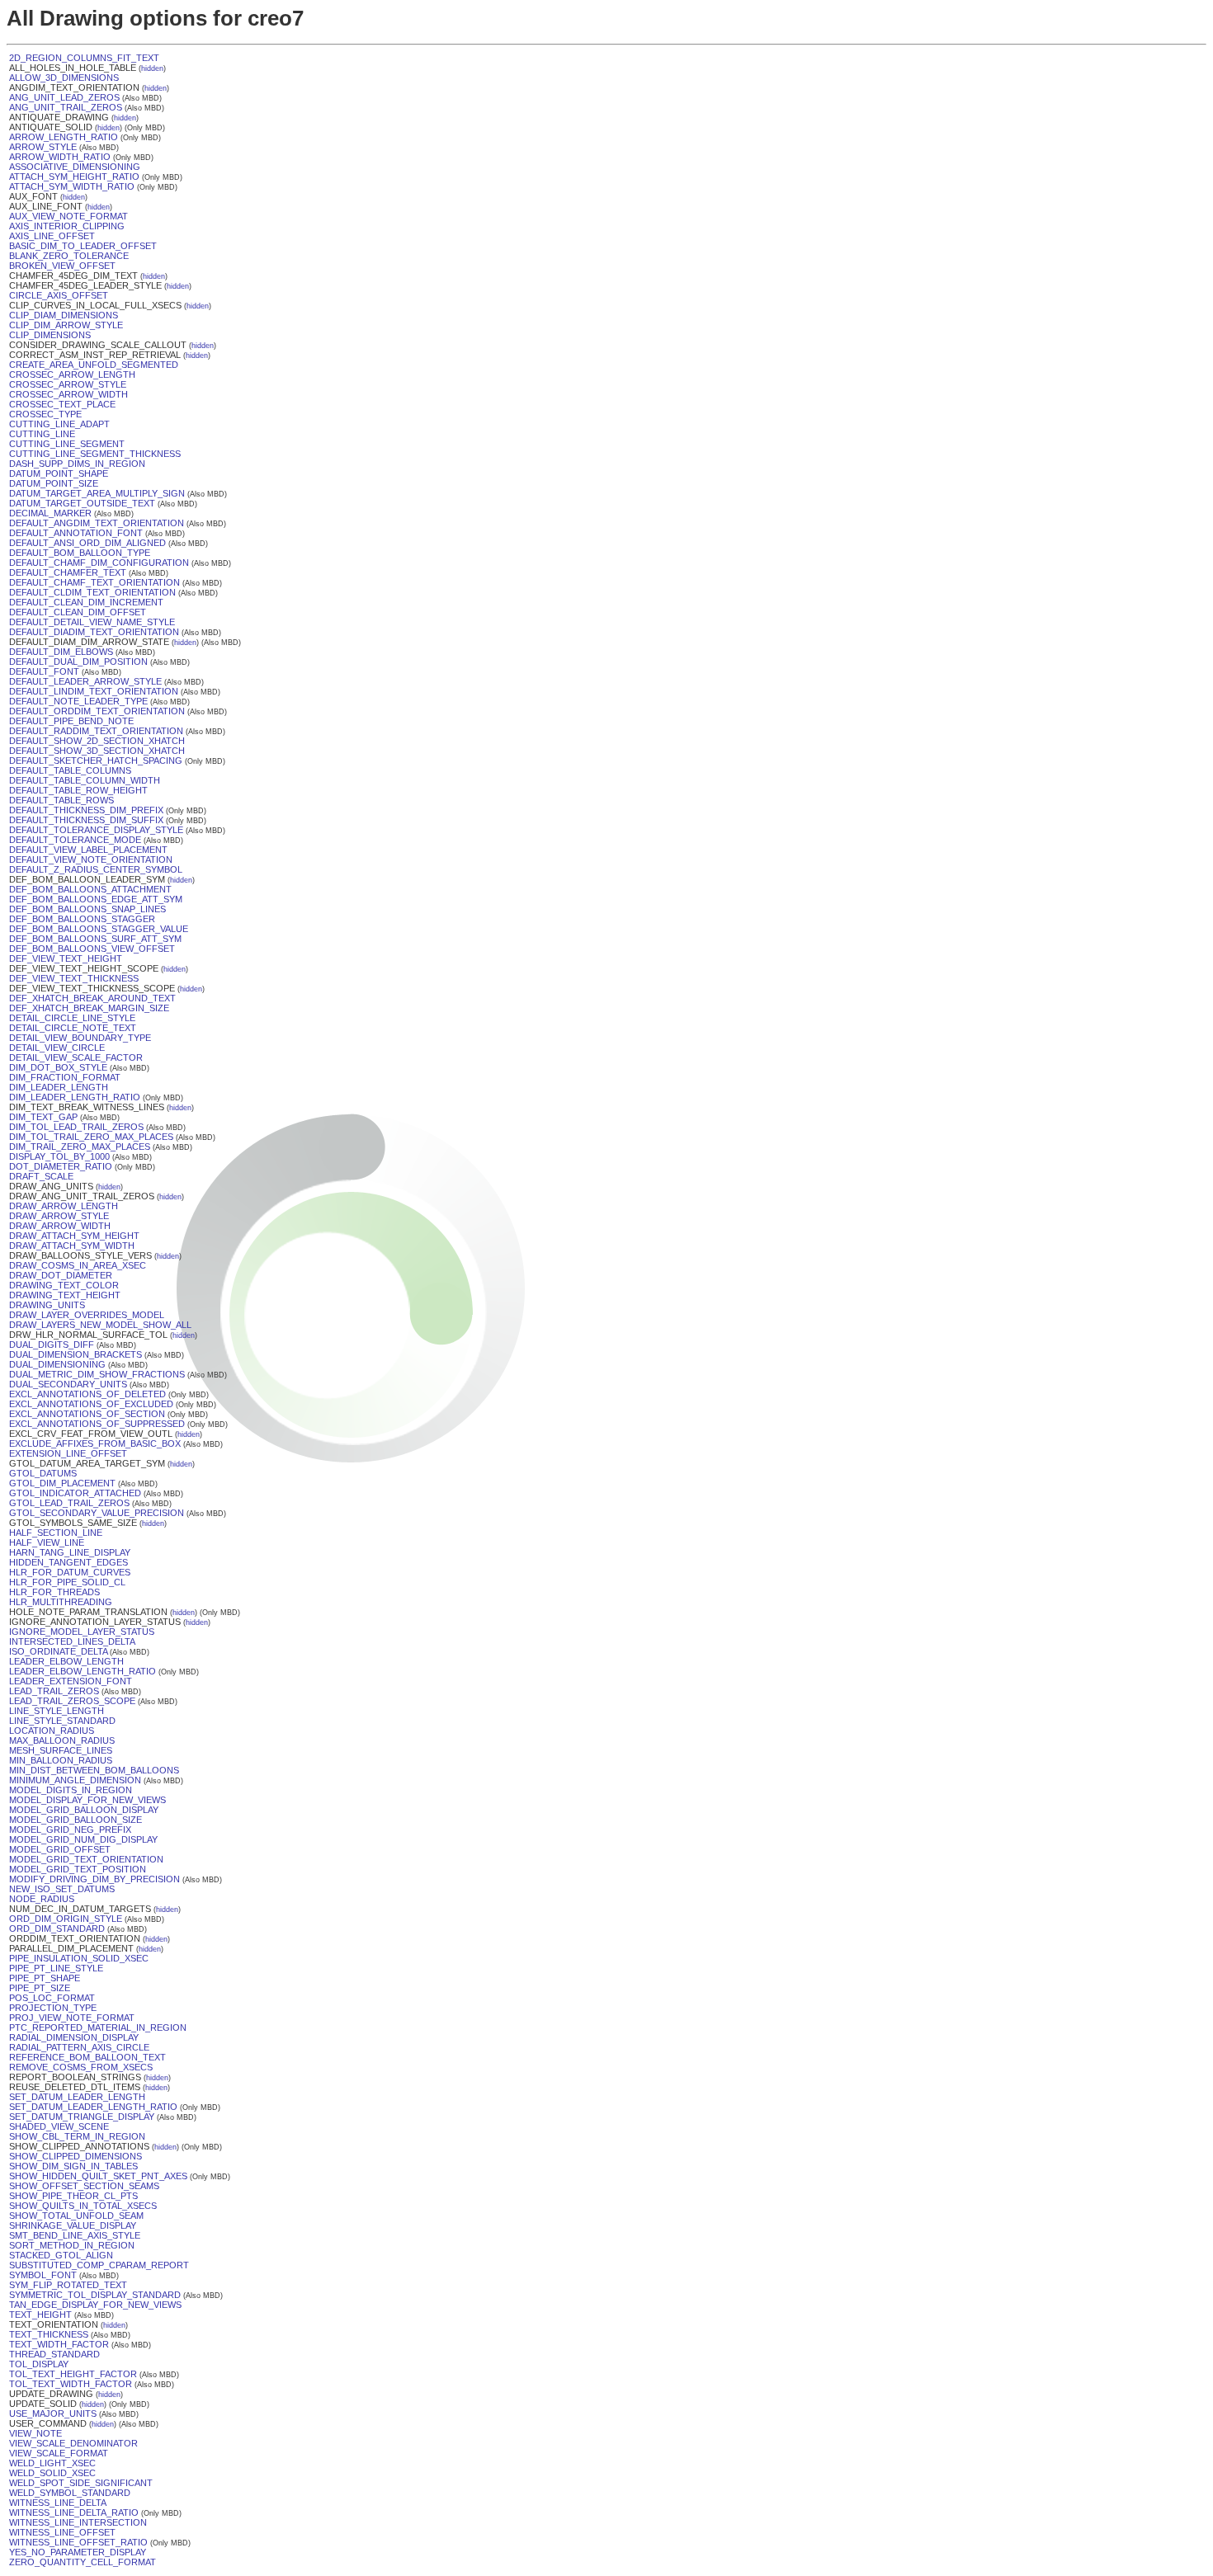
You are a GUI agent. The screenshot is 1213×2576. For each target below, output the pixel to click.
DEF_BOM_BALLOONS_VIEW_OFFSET (92, 949)
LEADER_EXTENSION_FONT (71, 1681)
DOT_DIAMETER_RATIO (61, 1166)
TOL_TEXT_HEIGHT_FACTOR (73, 2374)
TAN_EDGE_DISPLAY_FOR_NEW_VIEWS (95, 2305)
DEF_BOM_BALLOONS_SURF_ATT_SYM (95, 939)
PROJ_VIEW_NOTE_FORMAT (72, 2018)
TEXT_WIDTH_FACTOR (59, 2344)
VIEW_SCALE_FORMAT (59, 2453)
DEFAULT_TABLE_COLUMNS (70, 770)
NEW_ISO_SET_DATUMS (62, 1889)
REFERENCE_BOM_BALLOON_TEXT (87, 2057)
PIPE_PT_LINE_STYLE (56, 1968)
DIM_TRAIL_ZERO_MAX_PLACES (80, 1147)
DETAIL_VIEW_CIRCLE (57, 1048)
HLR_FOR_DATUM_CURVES (70, 1572)
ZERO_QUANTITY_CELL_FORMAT (83, 2562)
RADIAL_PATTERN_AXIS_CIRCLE (79, 2047)
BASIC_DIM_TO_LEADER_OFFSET (83, 246)
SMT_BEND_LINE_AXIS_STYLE (75, 2235)
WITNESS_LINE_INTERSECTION (78, 2522)
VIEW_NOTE (35, 2433)
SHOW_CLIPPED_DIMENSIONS (76, 2156)
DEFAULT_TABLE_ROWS (61, 800)
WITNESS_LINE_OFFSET (62, 2532)
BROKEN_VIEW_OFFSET (62, 266)
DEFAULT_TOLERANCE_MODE (75, 840)
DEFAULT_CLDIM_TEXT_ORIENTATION (92, 592)
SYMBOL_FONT (43, 2275)
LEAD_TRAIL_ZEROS (54, 1691)
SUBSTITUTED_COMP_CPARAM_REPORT (99, 2265)
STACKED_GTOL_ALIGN (61, 2255)
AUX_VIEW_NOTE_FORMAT (68, 216)
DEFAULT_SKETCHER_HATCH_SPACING (96, 761)
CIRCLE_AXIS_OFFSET (59, 295)
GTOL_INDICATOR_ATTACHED (75, 1493)
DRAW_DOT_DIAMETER (61, 1275)
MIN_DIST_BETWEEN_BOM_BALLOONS (94, 1770)
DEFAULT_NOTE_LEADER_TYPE (78, 701)
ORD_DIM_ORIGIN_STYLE (66, 1919)
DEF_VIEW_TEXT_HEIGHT (66, 958)
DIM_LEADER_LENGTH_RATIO (75, 1097)
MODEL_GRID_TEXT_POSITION (78, 1869)
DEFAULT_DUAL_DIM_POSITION (78, 662)
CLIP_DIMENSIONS (50, 335)
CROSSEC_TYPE (45, 414)
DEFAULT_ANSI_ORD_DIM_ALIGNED (87, 543)
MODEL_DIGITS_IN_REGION (71, 1790)
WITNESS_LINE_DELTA (58, 2503)
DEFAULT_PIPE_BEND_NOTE (71, 721)
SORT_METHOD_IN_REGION (72, 2245)
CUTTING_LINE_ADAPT (59, 424)
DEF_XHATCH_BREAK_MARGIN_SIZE (89, 1008)
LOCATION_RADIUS (52, 1731)
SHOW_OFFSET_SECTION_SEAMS (84, 2186)
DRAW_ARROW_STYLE (59, 1216)
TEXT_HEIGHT (40, 2315)
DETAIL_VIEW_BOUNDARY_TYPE (80, 1038)
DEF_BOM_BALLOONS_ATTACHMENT (90, 889)
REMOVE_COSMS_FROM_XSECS (81, 2067)
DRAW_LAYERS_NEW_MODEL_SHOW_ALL (100, 1325)
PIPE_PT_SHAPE (45, 1978)
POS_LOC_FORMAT (52, 1998)
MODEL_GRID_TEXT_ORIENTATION (86, 1859)
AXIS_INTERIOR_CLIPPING (67, 226)
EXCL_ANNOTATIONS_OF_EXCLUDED (91, 1404)
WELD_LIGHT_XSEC (52, 2463)
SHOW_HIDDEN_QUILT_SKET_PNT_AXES (98, 2176)
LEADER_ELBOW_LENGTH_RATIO (83, 1671)
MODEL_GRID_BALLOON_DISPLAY (84, 1810)
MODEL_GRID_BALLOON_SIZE (76, 1820)
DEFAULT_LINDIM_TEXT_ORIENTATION (94, 691)
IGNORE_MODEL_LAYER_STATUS (82, 1632)
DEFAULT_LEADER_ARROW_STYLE (85, 681)
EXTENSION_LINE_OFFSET (68, 1453)
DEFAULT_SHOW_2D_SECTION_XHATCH (97, 741)
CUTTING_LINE (42, 434)
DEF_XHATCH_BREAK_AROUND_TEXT (92, 998)
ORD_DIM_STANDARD (57, 1928)
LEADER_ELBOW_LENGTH (66, 1661)
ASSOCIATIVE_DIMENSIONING (75, 167)
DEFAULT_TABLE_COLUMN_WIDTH (85, 780)
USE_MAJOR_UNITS (53, 2414)
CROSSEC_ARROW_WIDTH (68, 394)
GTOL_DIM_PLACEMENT (62, 1483)
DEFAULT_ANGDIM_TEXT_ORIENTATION (97, 523)
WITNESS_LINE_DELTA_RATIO (74, 2512)
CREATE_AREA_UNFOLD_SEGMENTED (94, 365)
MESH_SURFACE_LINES (61, 1750)
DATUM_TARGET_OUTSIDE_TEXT (82, 503)
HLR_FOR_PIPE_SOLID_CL (67, 1582)
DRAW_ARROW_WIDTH (60, 1226)
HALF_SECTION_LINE (56, 1533)
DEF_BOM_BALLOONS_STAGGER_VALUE (99, 929)
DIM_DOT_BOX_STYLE (58, 1067)
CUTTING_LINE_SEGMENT (67, 444)
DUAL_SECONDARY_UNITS (68, 1384)
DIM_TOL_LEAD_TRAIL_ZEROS (76, 1127)
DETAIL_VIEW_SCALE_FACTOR (76, 1057)
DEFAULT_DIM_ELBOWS (61, 652)
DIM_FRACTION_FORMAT (65, 1077)
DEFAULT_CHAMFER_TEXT (68, 572)
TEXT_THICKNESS (49, 2334)
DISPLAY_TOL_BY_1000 (59, 1156)
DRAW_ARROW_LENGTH (64, 1206)
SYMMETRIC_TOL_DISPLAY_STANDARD (95, 2295)
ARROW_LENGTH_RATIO (64, 137)
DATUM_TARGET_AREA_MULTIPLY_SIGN (97, 493)
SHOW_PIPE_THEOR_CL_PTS (73, 2196)
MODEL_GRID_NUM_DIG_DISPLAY (83, 1839)
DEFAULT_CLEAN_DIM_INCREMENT (86, 602)
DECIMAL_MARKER (50, 513)
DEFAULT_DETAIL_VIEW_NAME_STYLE (92, 622)
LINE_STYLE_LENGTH (57, 1711)
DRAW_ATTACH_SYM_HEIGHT (74, 1236)
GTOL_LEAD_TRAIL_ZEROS (69, 1503)
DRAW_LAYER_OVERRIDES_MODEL (87, 1315)
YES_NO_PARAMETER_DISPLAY (78, 2552)
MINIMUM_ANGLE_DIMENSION (75, 1780)
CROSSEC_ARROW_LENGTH (72, 374)
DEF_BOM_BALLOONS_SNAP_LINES (87, 909)
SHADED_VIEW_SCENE (59, 2126)
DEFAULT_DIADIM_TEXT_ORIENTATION (94, 632)
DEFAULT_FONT (44, 671)
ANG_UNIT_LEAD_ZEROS (64, 97)
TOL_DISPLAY (39, 2364)
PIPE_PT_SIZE (40, 1988)
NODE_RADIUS (42, 1899)
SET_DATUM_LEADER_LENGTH (77, 2097)
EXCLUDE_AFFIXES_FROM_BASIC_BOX (95, 1443)
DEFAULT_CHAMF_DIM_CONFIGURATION (99, 563)
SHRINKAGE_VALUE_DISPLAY (73, 2225)
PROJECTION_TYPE (53, 2008)
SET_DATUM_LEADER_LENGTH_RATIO (93, 2107)
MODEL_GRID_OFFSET (60, 1849)
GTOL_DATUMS (43, 1473)
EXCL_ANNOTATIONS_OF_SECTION (87, 1414)
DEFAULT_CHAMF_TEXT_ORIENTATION (94, 582)
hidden (152, 68)
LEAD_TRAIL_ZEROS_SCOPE (72, 1701)
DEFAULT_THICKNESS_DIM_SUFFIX (86, 820)
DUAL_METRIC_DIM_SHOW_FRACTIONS (97, 1374)
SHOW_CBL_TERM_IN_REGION (77, 2136)
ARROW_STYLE (43, 147)
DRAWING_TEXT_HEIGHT (65, 1295)
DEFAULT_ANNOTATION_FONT (76, 533)
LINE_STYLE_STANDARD (62, 1721)
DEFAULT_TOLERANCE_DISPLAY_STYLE (96, 830)
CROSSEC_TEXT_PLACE (62, 404)
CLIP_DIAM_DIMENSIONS (64, 315)
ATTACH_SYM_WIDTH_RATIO (72, 186)
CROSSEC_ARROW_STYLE (68, 384)
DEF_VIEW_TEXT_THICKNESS (74, 978)
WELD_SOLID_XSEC (52, 2473)
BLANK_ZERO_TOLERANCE (69, 256)
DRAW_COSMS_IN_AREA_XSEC (78, 1265)
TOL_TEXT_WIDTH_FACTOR (71, 2384)
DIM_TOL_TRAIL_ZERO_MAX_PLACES (91, 1137)
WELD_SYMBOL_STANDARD (70, 2493)
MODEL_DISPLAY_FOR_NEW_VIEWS (87, 1800)
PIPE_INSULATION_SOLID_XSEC (79, 1958)
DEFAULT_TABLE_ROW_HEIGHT (78, 790)
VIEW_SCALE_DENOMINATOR (73, 2443)
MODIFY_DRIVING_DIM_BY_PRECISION (94, 1879)
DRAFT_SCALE (41, 1176)
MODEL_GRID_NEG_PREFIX (70, 1830)
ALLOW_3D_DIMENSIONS (64, 78)
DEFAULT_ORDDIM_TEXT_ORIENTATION (97, 711)
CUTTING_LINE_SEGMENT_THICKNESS (95, 454)
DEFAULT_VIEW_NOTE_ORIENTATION (91, 859)
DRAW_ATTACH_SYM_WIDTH (72, 1246)
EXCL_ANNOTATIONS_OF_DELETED (87, 1394)
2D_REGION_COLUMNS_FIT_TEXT (84, 58)
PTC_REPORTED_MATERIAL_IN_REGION (98, 2027)
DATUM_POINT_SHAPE (59, 473)
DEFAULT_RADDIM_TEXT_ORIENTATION (96, 731)
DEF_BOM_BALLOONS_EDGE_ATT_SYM (96, 899)
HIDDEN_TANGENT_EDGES (68, 1562)
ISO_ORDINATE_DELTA (58, 1651)
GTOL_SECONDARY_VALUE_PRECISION (97, 1513)
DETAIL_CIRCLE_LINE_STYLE (72, 1018)
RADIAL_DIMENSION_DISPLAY (74, 2037)
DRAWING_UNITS (47, 1305)
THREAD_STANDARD (54, 2354)
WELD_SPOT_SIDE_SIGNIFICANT (81, 2483)
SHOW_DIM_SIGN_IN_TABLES (73, 2166)
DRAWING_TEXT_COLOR (64, 1285)
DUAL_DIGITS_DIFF (52, 1345)
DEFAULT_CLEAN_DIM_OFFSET (78, 612)
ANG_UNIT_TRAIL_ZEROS (66, 107)
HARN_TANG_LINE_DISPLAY (70, 1552)
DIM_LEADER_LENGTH (59, 1087)
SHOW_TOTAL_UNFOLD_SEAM (76, 2216)
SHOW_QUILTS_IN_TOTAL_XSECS (83, 2206)
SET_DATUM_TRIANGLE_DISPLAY (82, 2117)
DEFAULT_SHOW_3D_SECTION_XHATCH (97, 751)
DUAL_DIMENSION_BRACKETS (76, 1354)
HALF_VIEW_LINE (47, 1542)
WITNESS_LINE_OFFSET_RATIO (78, 2542)
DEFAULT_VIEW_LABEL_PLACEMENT (88, 850)
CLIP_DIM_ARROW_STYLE (66, 325)
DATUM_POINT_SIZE (54, 483)
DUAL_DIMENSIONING (57, 1364)
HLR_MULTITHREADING (61, 1602)
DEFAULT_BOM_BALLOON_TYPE (80, 553)
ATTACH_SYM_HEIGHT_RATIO (74, 177)
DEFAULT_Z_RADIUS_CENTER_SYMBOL (96, 869)
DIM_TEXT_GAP (43, 1117)
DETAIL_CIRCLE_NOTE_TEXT (73, 1028)
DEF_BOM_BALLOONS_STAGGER (82, 919)
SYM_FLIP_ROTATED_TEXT (68, 2285)
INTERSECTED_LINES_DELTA (72, 1641)
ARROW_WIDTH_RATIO (60, 157)
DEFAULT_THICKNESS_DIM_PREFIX (86, 810)
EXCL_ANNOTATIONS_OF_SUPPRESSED (97, 1424)
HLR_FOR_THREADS (54, 1592)
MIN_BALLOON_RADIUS (61, 1760)
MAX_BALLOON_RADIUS (62, 1740)
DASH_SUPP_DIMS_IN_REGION (77, 464)
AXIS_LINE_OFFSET (52, 236)
